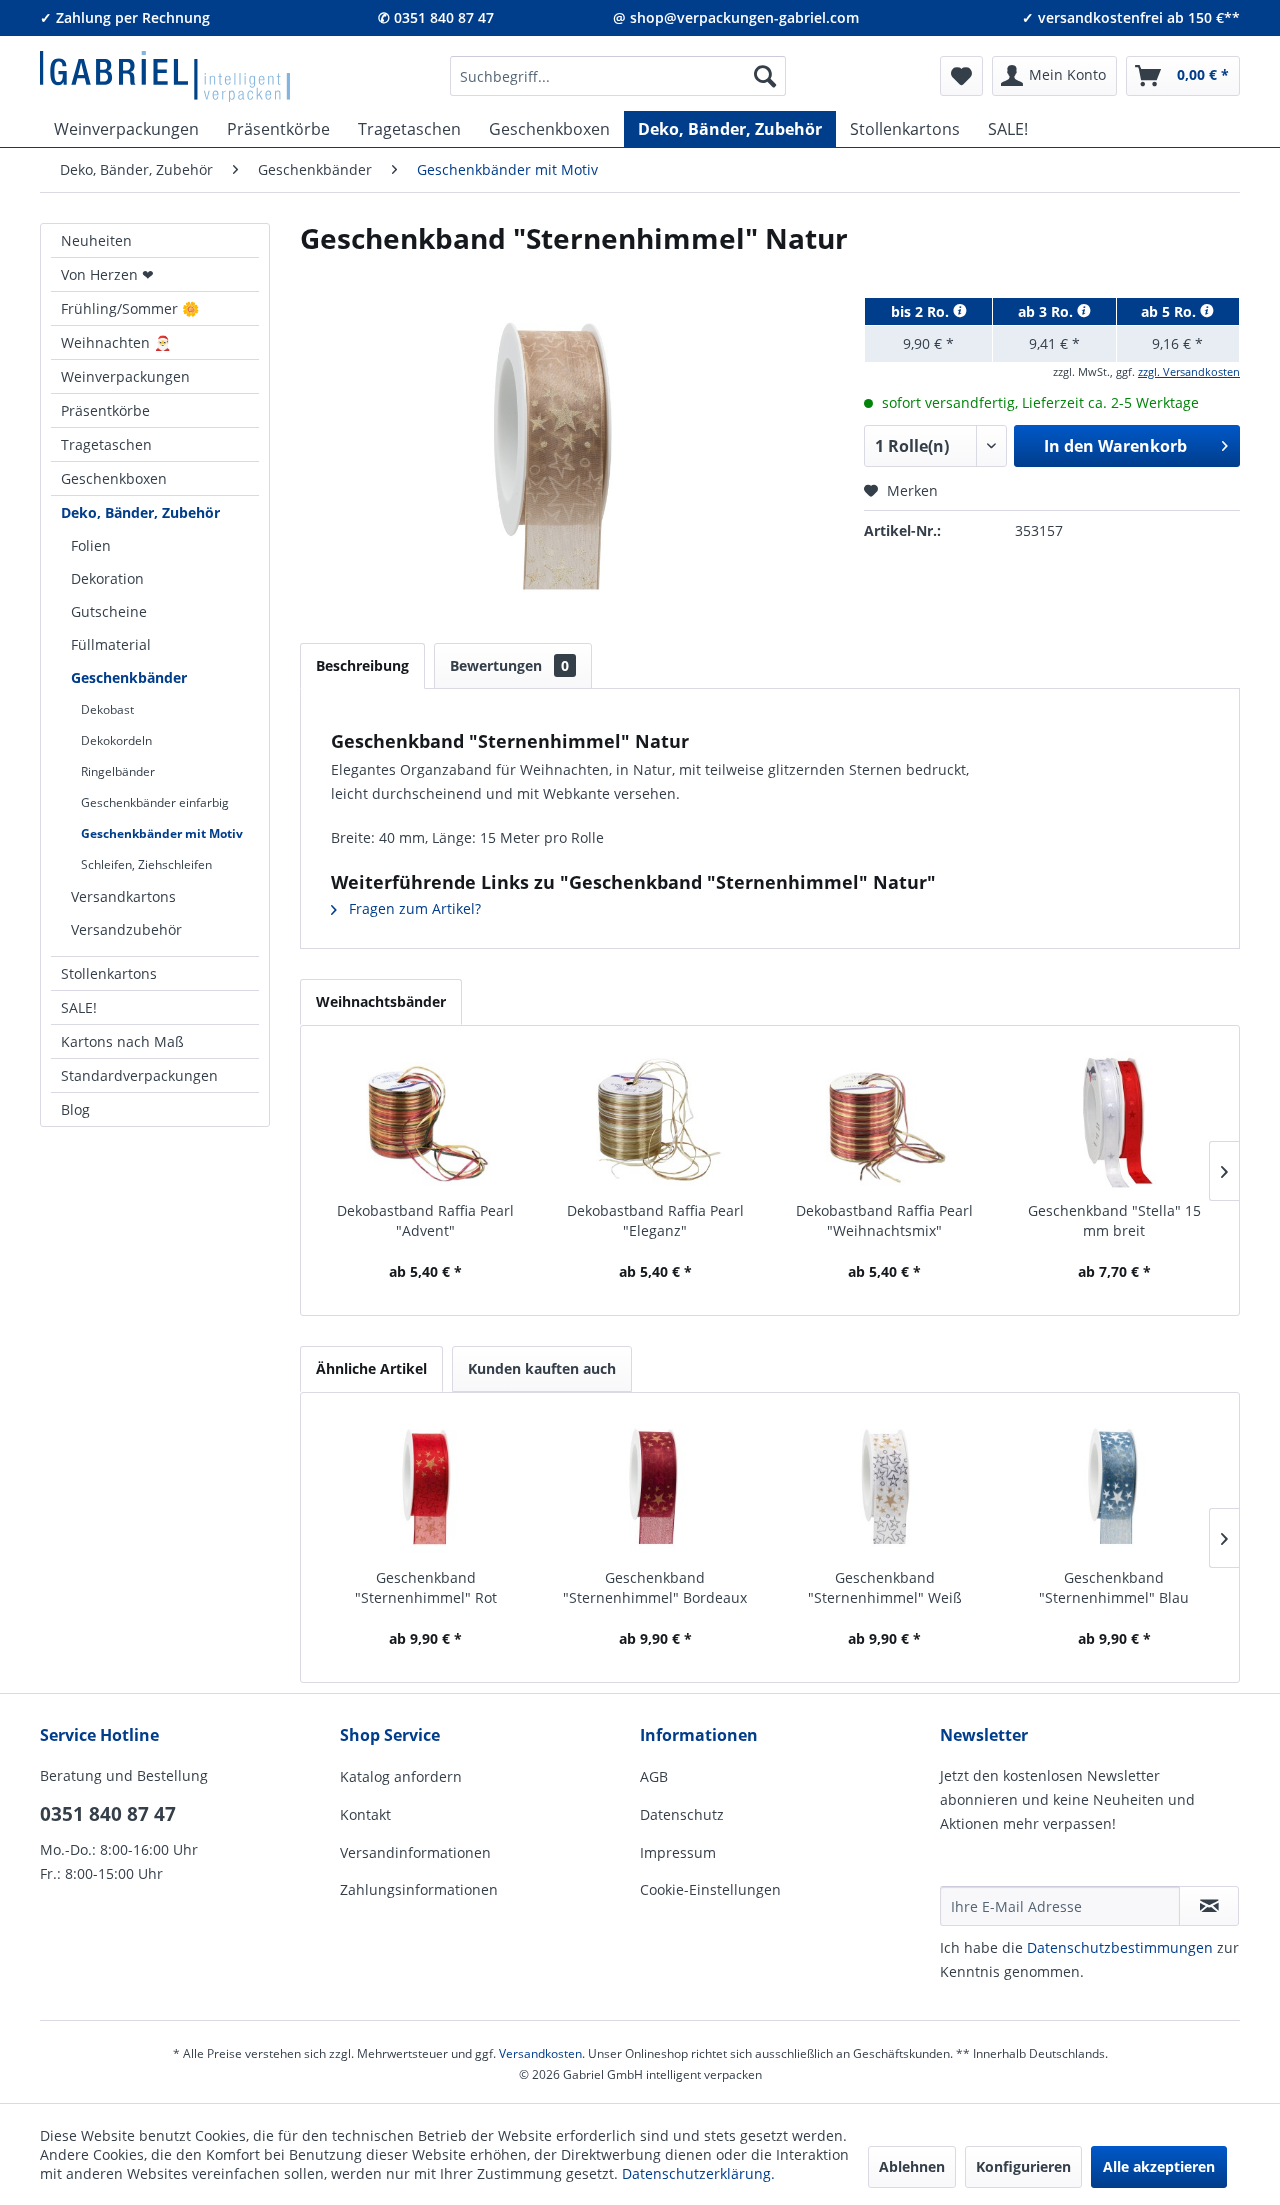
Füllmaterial (111, 644)
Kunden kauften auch (542, 1368)
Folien (91, 545)
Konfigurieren (1023, 2166)
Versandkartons (123, 896)
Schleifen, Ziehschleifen (146, 864)
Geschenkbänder (129, 677)
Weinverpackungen (125, 376)
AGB (654, 1776)
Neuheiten (96, 240)
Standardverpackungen (139, 1075)
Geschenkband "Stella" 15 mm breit (1114, 1220)
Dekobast (107, 709)
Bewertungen (509, 665)
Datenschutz (682, 1814)
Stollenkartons (109, 973)
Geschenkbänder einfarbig (155, 802)
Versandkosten (540, 2053)
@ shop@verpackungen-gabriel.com (736, 17)
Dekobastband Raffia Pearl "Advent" (425, 1220)
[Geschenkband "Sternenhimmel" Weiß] (885, 1488)
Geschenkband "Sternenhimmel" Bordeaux (655, 1587)
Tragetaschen (106, 444)
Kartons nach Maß (122, 1041)
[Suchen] (765, 76)
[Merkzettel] (961, 76)
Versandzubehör (126, 929)
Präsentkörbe (105, 410)
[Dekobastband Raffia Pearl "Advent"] (426, 1121)
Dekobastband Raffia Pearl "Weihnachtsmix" (884, 1220)
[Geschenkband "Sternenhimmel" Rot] (426, 1488)
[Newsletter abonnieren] (1209, 1906)
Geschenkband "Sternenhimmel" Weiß (885, 1587)
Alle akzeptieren (1159, 2166)
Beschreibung (362, 665)
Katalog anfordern (401, 1776)
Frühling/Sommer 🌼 (130, 308)
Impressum (678, 1852)
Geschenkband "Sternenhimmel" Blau (1114, 1587)
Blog (75, 1109)
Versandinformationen (415, 1852)
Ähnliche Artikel (371, 1368)
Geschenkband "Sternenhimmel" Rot (426, 1587)
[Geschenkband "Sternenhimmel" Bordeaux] (656, 1488)
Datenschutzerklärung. (698, 2173)
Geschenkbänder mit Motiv (162, 833)
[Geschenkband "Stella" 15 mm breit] (1115, 1121)
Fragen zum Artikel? (413, 908)
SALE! (79, 1007)
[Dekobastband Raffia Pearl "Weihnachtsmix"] (885, 1121)
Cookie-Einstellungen (710, 1889)
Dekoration (107, 578)
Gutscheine (109, 611)
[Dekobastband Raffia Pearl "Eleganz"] (656, 1121)
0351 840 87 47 (108, 1814)
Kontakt (365, 1814)
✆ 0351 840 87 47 (436, 17)
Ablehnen (912, 2166)
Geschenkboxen (114, 478)
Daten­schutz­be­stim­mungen (1120, 1947)
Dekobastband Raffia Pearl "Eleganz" (655, 1220)
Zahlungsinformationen (419, 1889)
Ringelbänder (118, 771)
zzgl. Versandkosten (1189, 371)
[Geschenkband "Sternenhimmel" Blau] (1115, 1488)
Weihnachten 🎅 (116, 342)
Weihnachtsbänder (381, 1001)
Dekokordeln (116, 740)
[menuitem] (618, 76)
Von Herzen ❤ (107, 274)
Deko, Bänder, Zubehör (140, 512)
